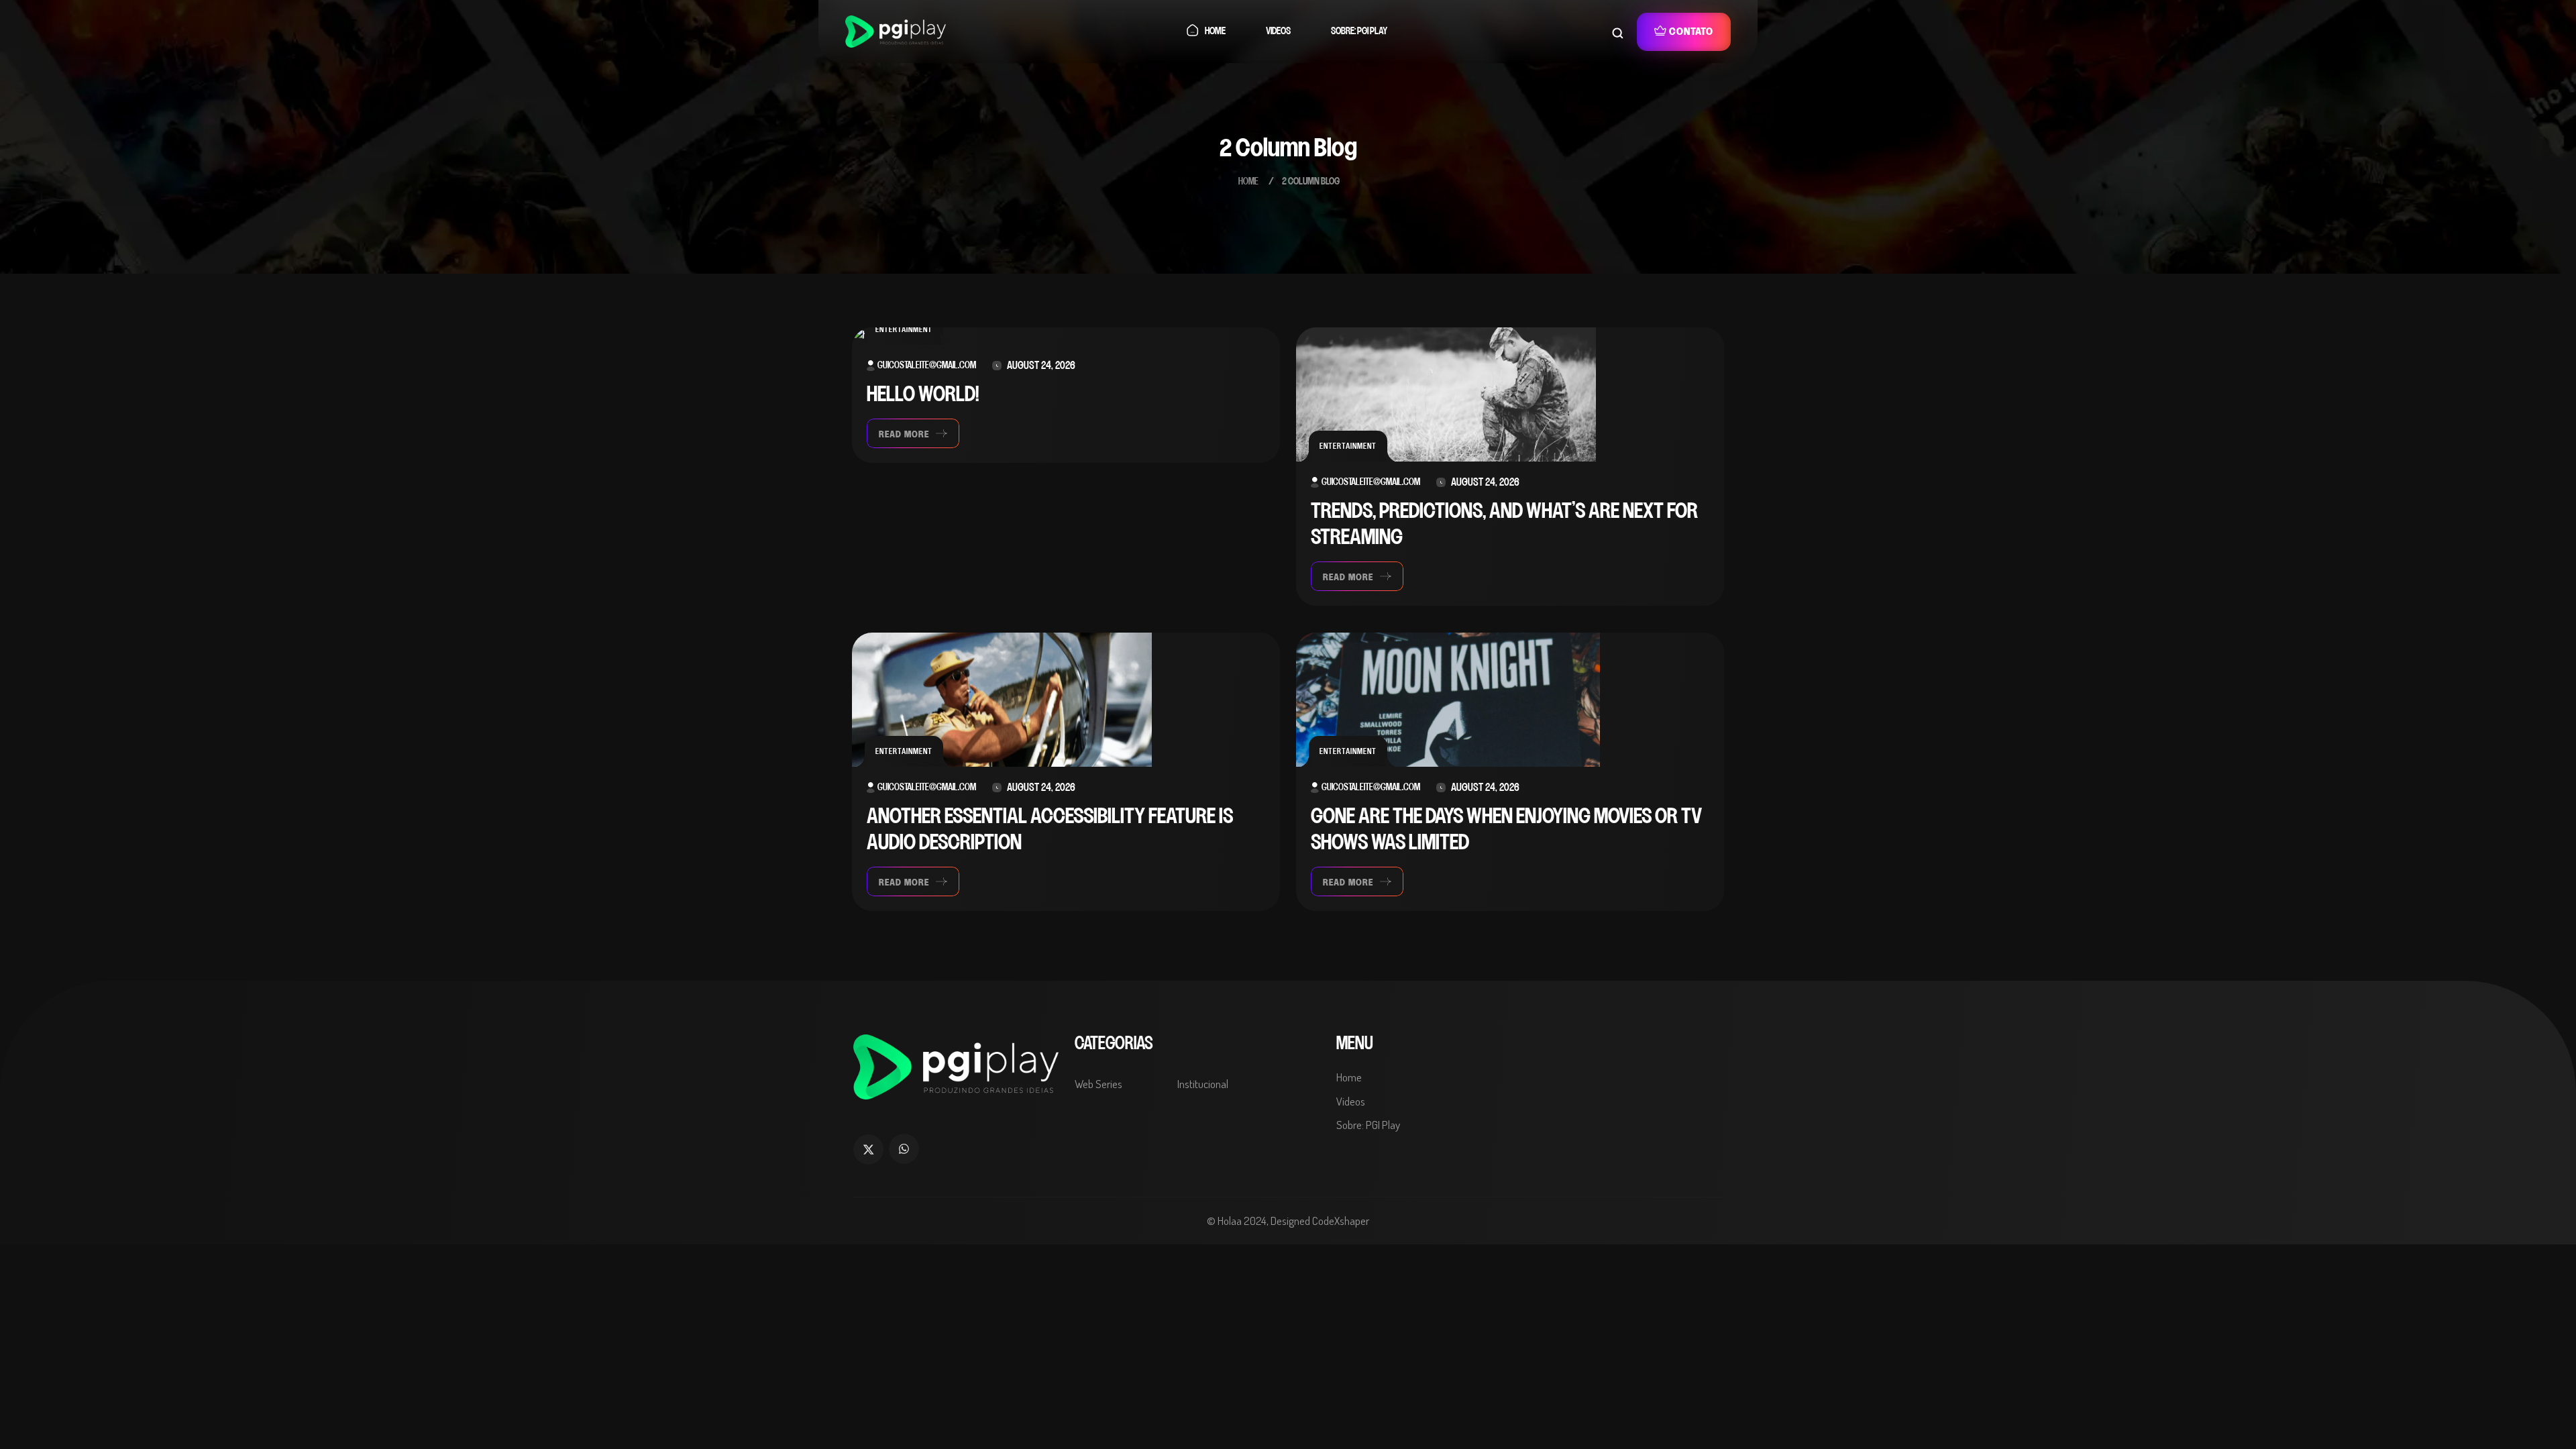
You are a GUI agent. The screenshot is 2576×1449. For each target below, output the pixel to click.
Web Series (1098, 1084)
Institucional (1203, 1084)
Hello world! (923, 395)
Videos (1278, 31)
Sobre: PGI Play (1359, 31)
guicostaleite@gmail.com (927, 366)
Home (1215, 31)
